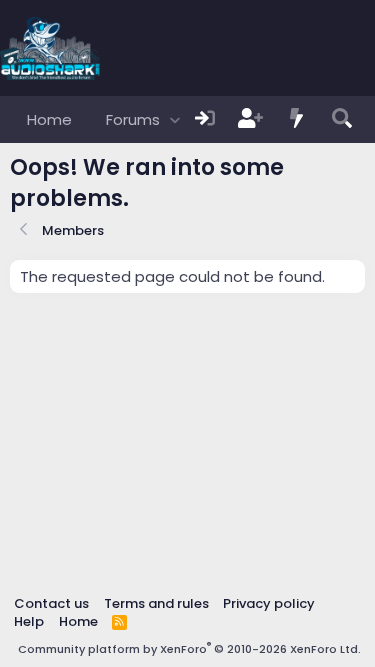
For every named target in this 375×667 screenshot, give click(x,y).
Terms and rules (156, 603)
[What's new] (297, 119)
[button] (174, 119)
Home (49, 119)
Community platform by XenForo (189, 649)
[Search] (342, 119)
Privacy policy (269, 603)
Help (29, 621)
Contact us (51, 603)
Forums (133, 119)
